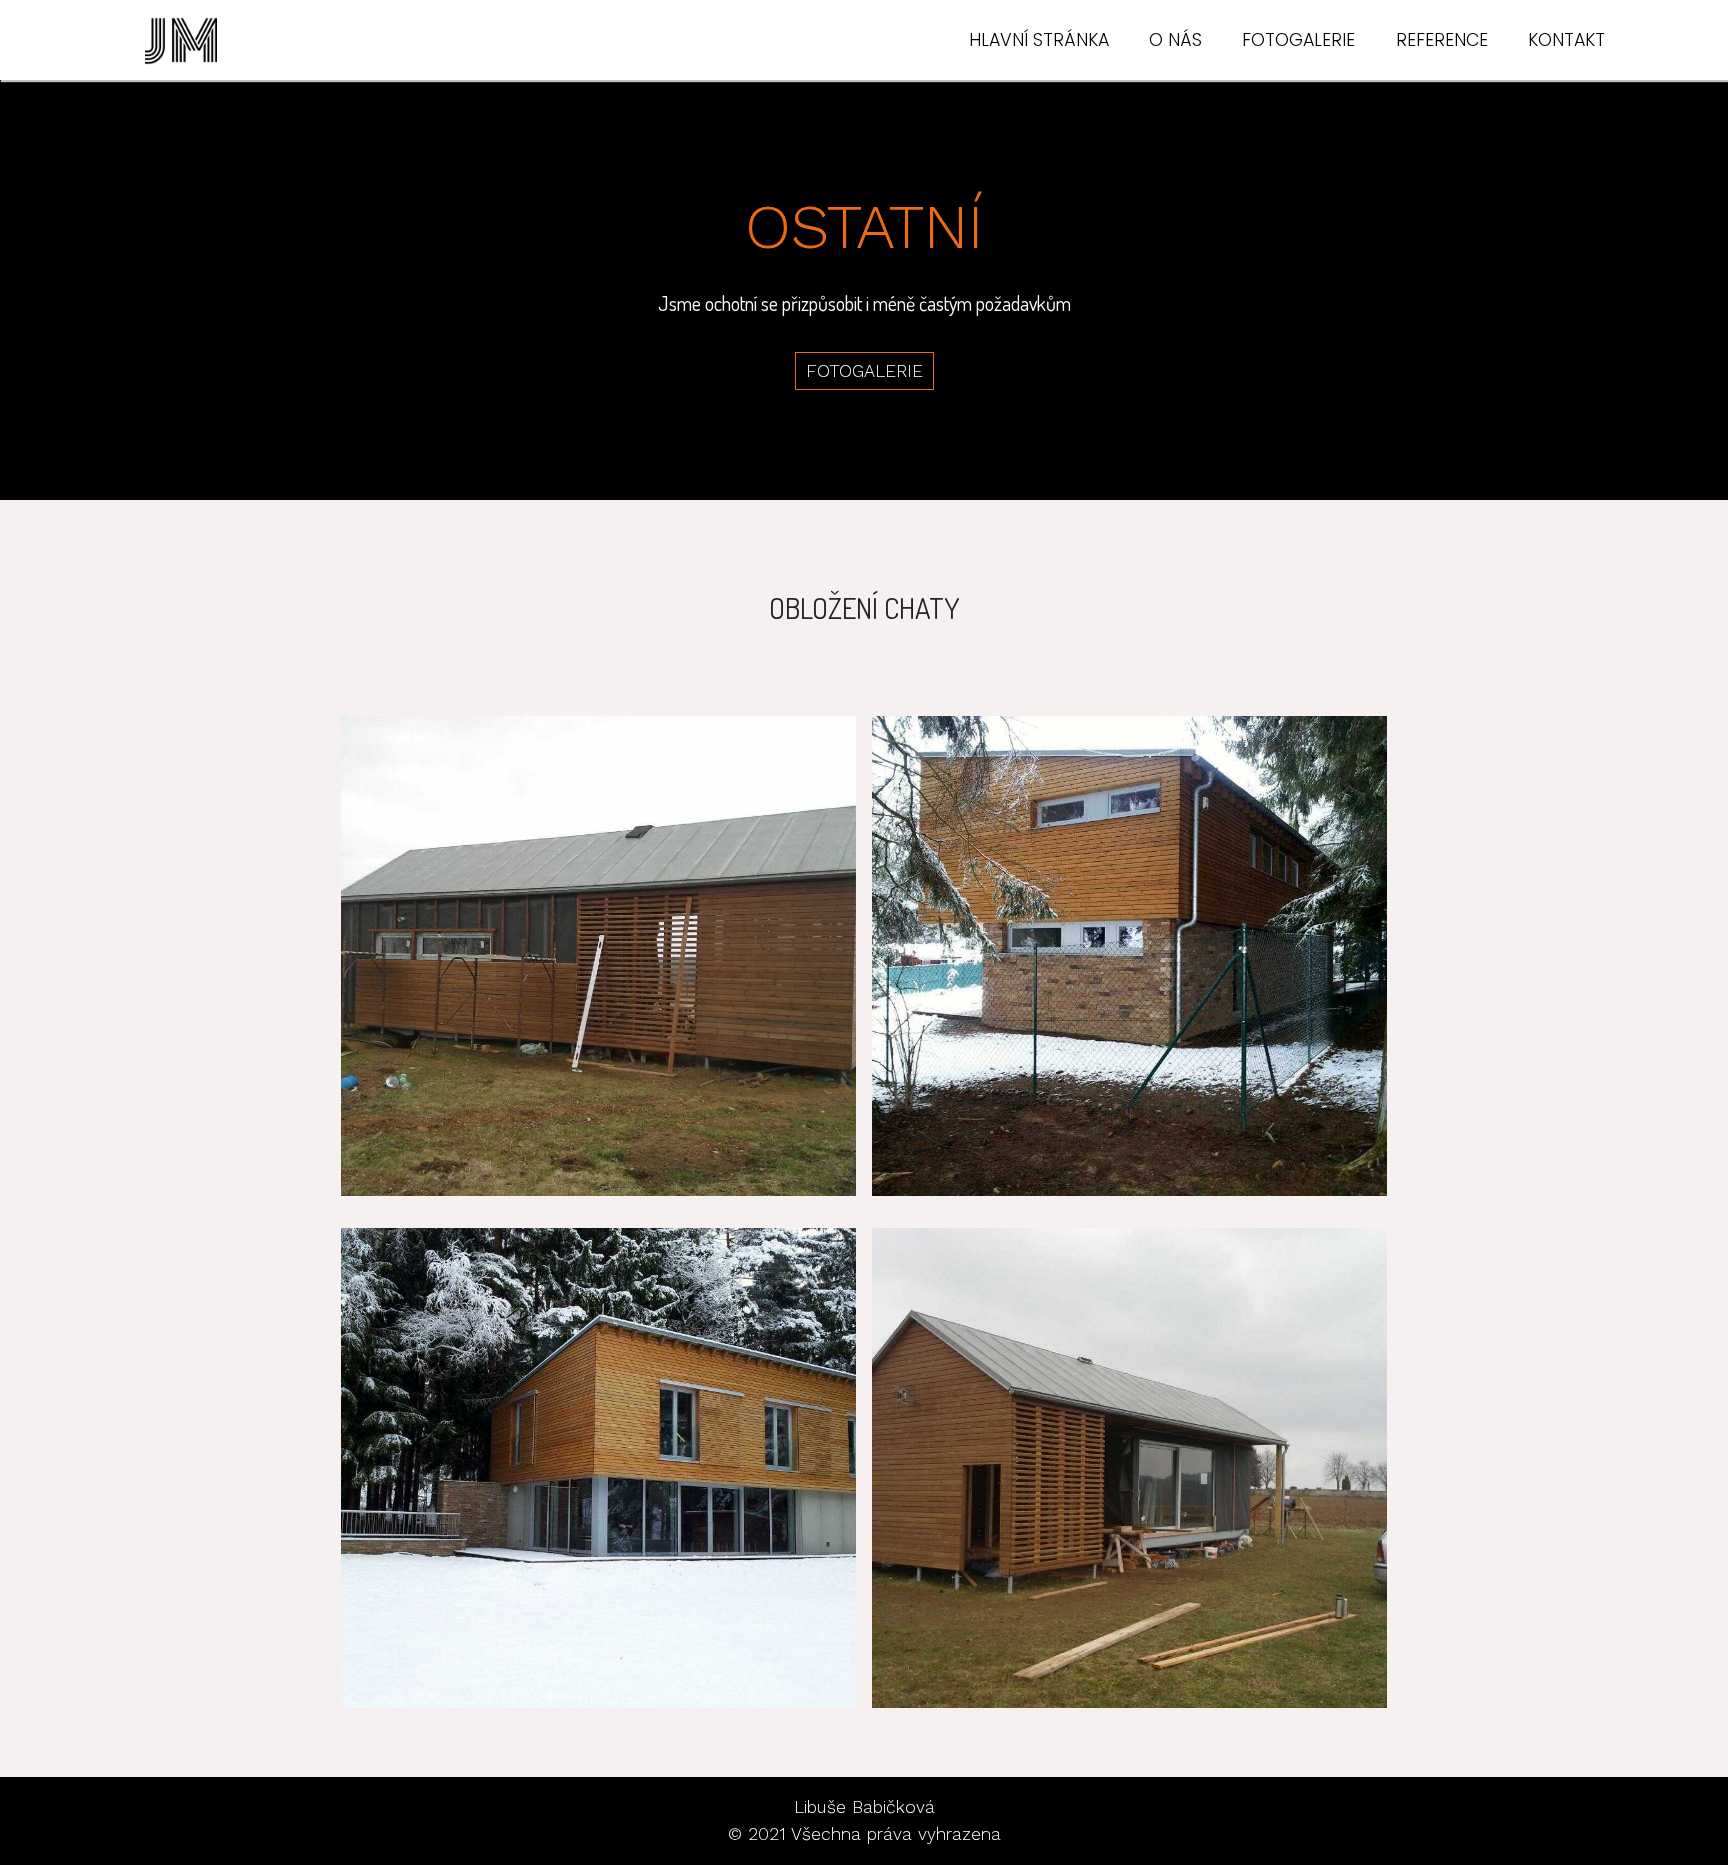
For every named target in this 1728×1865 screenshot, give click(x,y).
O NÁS (1175, 40)
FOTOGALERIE (1298, 40)
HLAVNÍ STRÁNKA (1039, 40)
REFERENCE (1442, 40)
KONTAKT (1566, 40)
